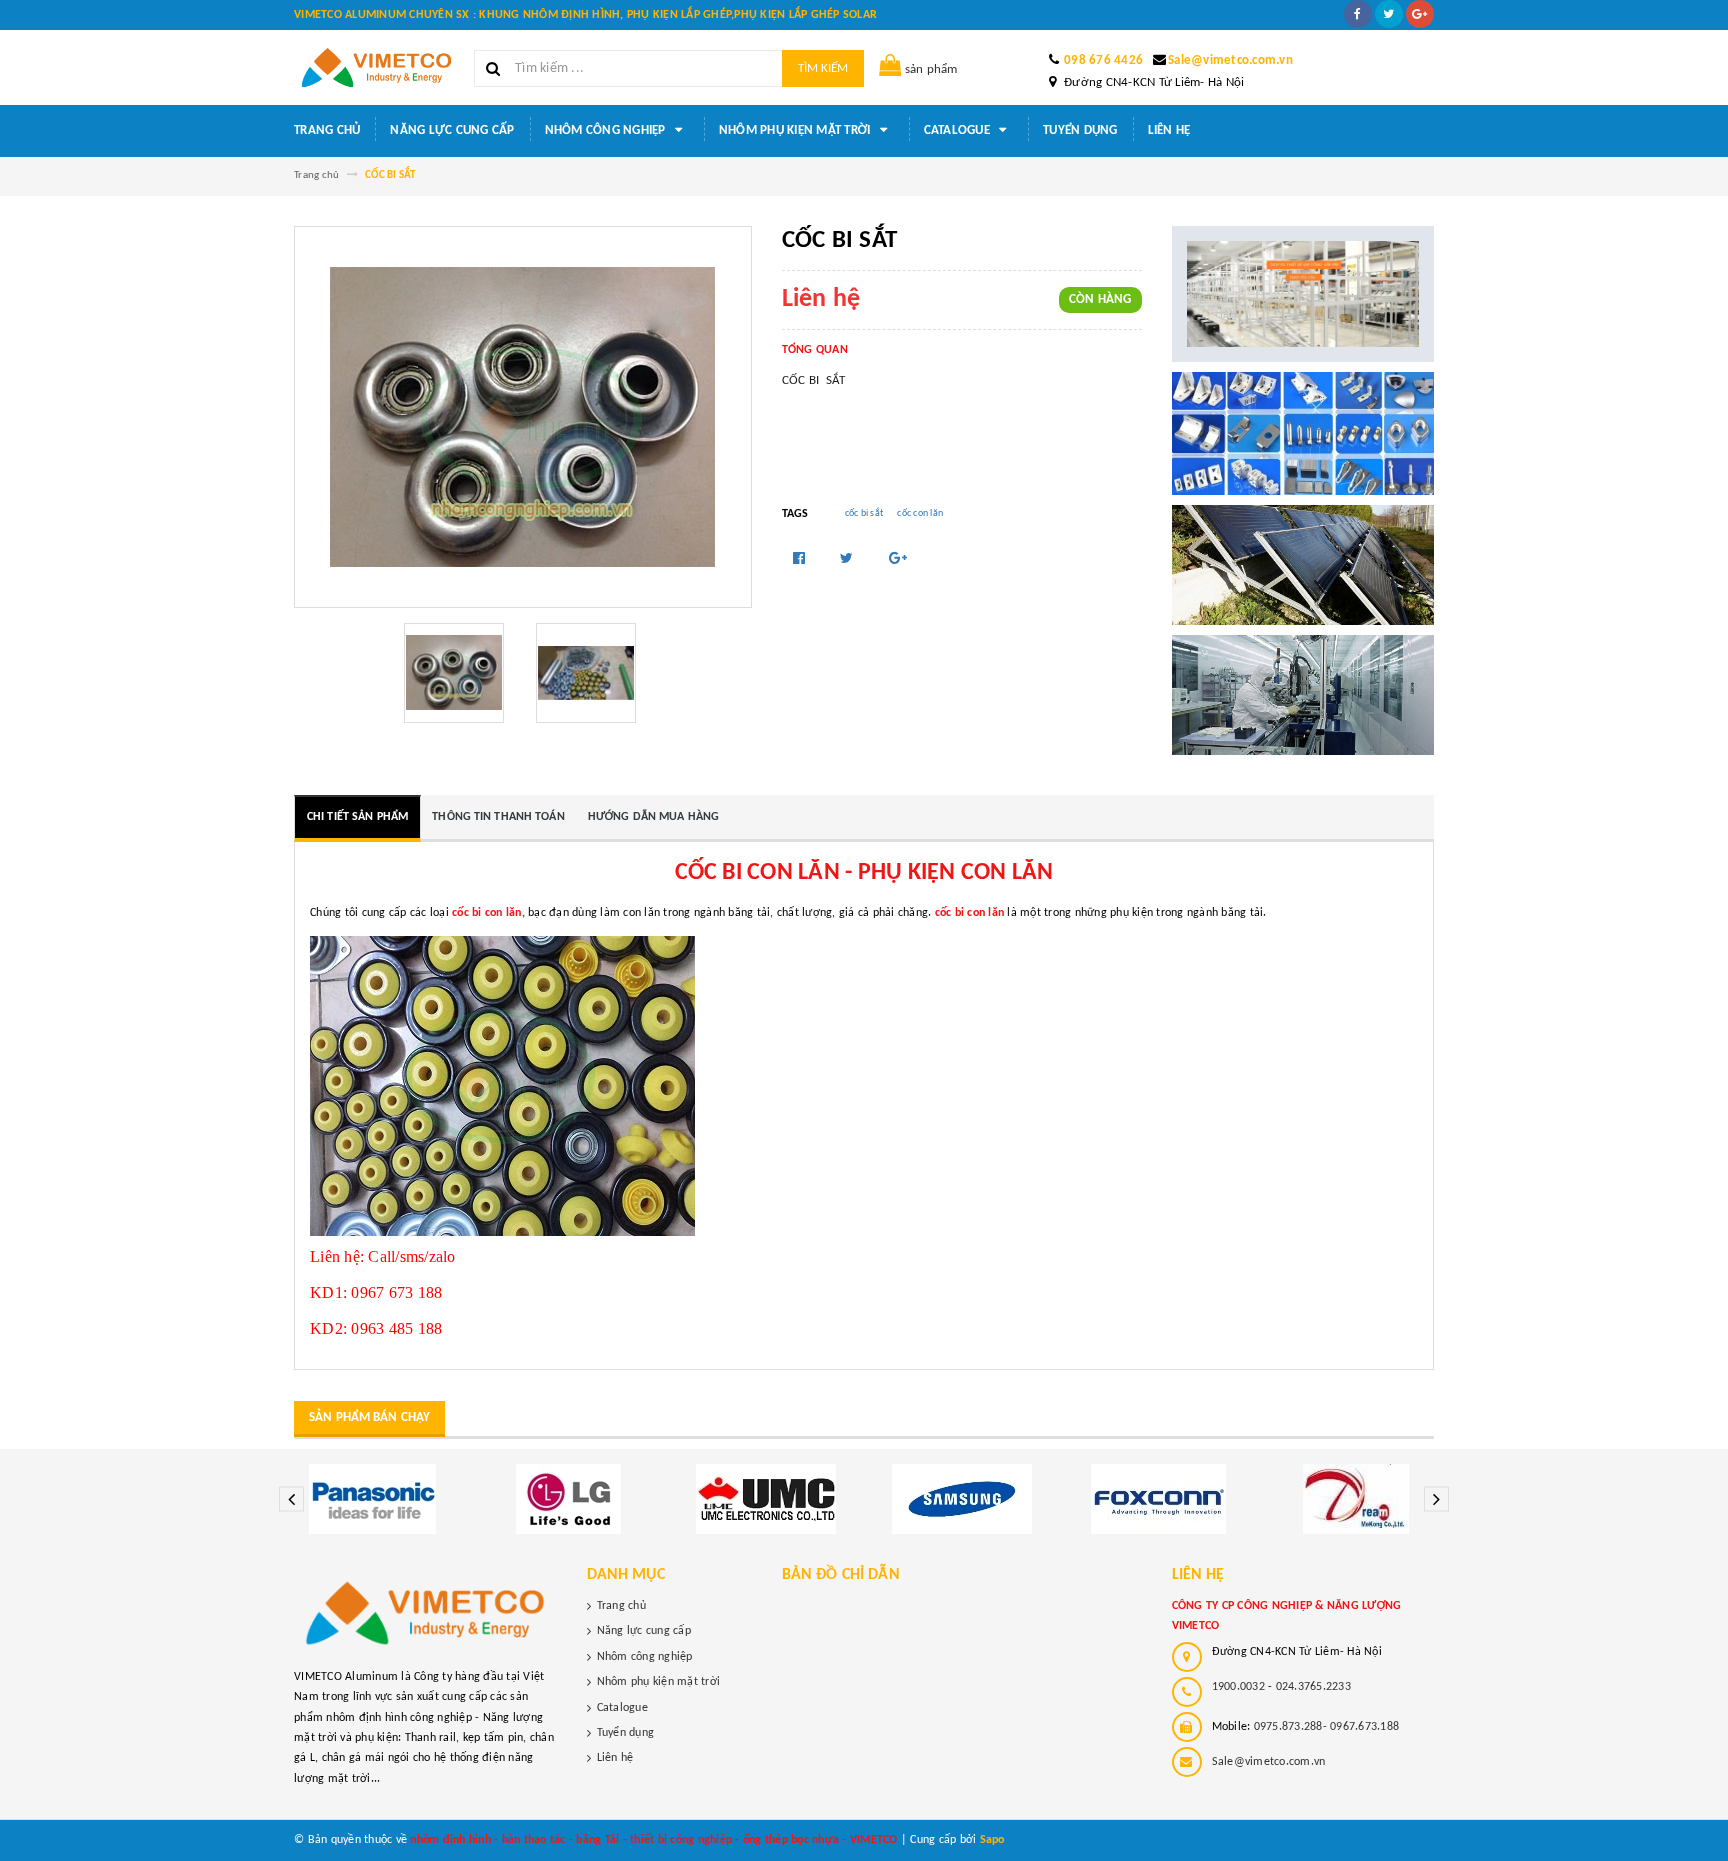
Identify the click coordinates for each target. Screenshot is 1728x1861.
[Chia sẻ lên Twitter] (848, 559)
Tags (795, 514)
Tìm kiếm (823, 68)
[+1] (898, 559)
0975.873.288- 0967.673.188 (1327, 1727)
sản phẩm (931, 69)
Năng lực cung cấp (452, 130)
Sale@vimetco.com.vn (1230, 60)
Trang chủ (327, 130)
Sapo (992, 1840)
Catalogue (959, 130)
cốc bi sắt (864, 513)
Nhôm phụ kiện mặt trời (796, 130)
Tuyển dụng (1080, 130)
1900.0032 (1238, 1687)
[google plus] (1420, 14)
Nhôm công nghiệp (607, 130)
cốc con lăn (920, 513)
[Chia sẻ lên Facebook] (801, 559)
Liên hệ (1169, 130)
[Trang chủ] (376, 67)
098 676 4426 (1103, 60)
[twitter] (1389, 14)
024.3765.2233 (1313, 1687)
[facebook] (1358, 14)
